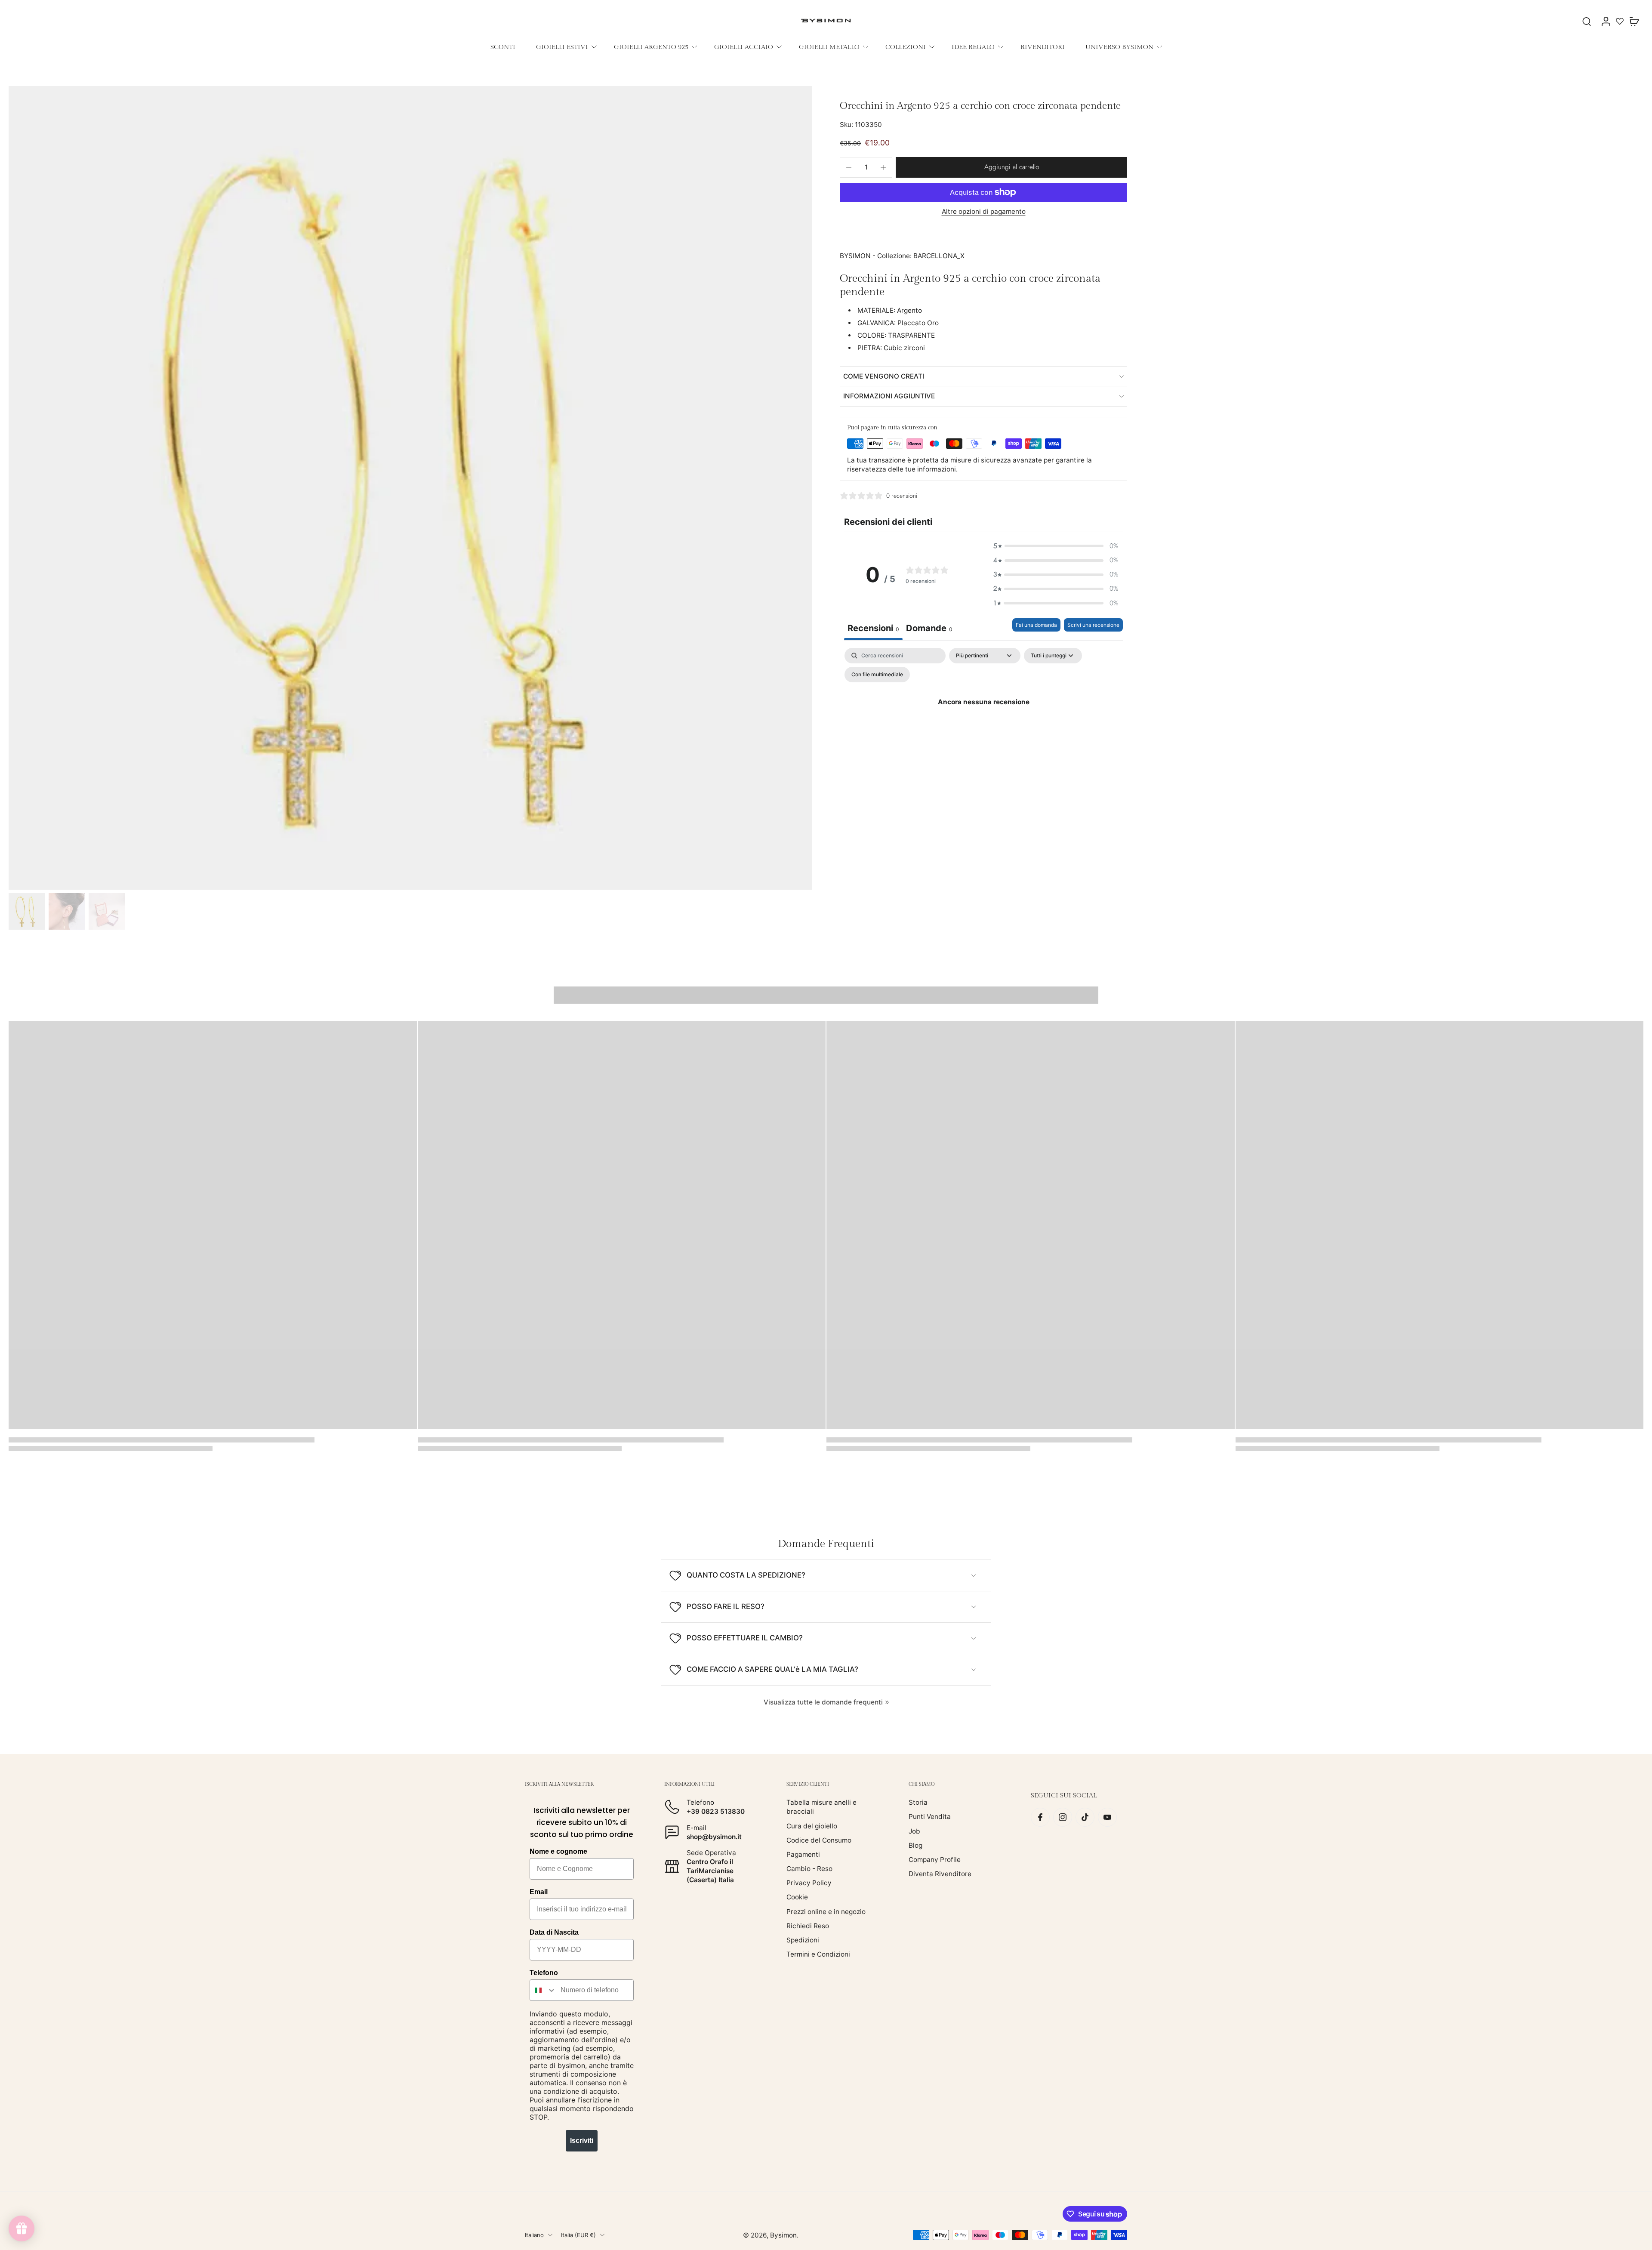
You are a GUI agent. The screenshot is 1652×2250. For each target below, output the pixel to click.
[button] (1011, 167)
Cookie (797, 1897)
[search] (1587, 21)
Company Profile (935, 1860)
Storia (918, 1802)
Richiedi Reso (808, 1926)
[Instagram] (1063, 1817)
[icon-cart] (1634, 21)
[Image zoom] (410, 488)
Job (914, 1831)
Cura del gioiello (812, 1826)
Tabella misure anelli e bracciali (821, 1807)
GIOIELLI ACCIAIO (744, 47)
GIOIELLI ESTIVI (562, 47)
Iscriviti (582, 2141)
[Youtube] (1107, 1817)
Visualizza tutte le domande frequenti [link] (823, 1702)
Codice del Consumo (819, 1840)
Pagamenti (803, 1854)
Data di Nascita (554, 1932)
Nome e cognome (558, 1851)
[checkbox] (877, 675)
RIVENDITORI (1043, 47)
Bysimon (783, 2235)
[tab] (929, 629)
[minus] (849, 167)
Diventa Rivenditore (940, 1874)
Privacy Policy (809, 1883)
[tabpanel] (983, 722)
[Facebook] (1040, 1817)
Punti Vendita (930, 1817)
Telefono (544, 1973)
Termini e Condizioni (818, 1954)
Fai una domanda (1036, 625)
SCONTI (503, 47)
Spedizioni (803, 1940)
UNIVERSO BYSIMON (1119, 47)
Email (539, 1892)
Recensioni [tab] (873, 628)
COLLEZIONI (906, 47)
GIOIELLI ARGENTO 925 (651, 47)
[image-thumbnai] (27, 911)
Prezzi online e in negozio (826, 1912)
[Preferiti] (1620, 21)
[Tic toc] (1085, 1817)
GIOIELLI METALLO (829, 47)
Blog (915, 1845)
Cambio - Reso (809, 1869)
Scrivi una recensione (1093, 625)
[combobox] (543, 1990)
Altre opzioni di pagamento (984, 212)
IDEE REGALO (973, 47)
